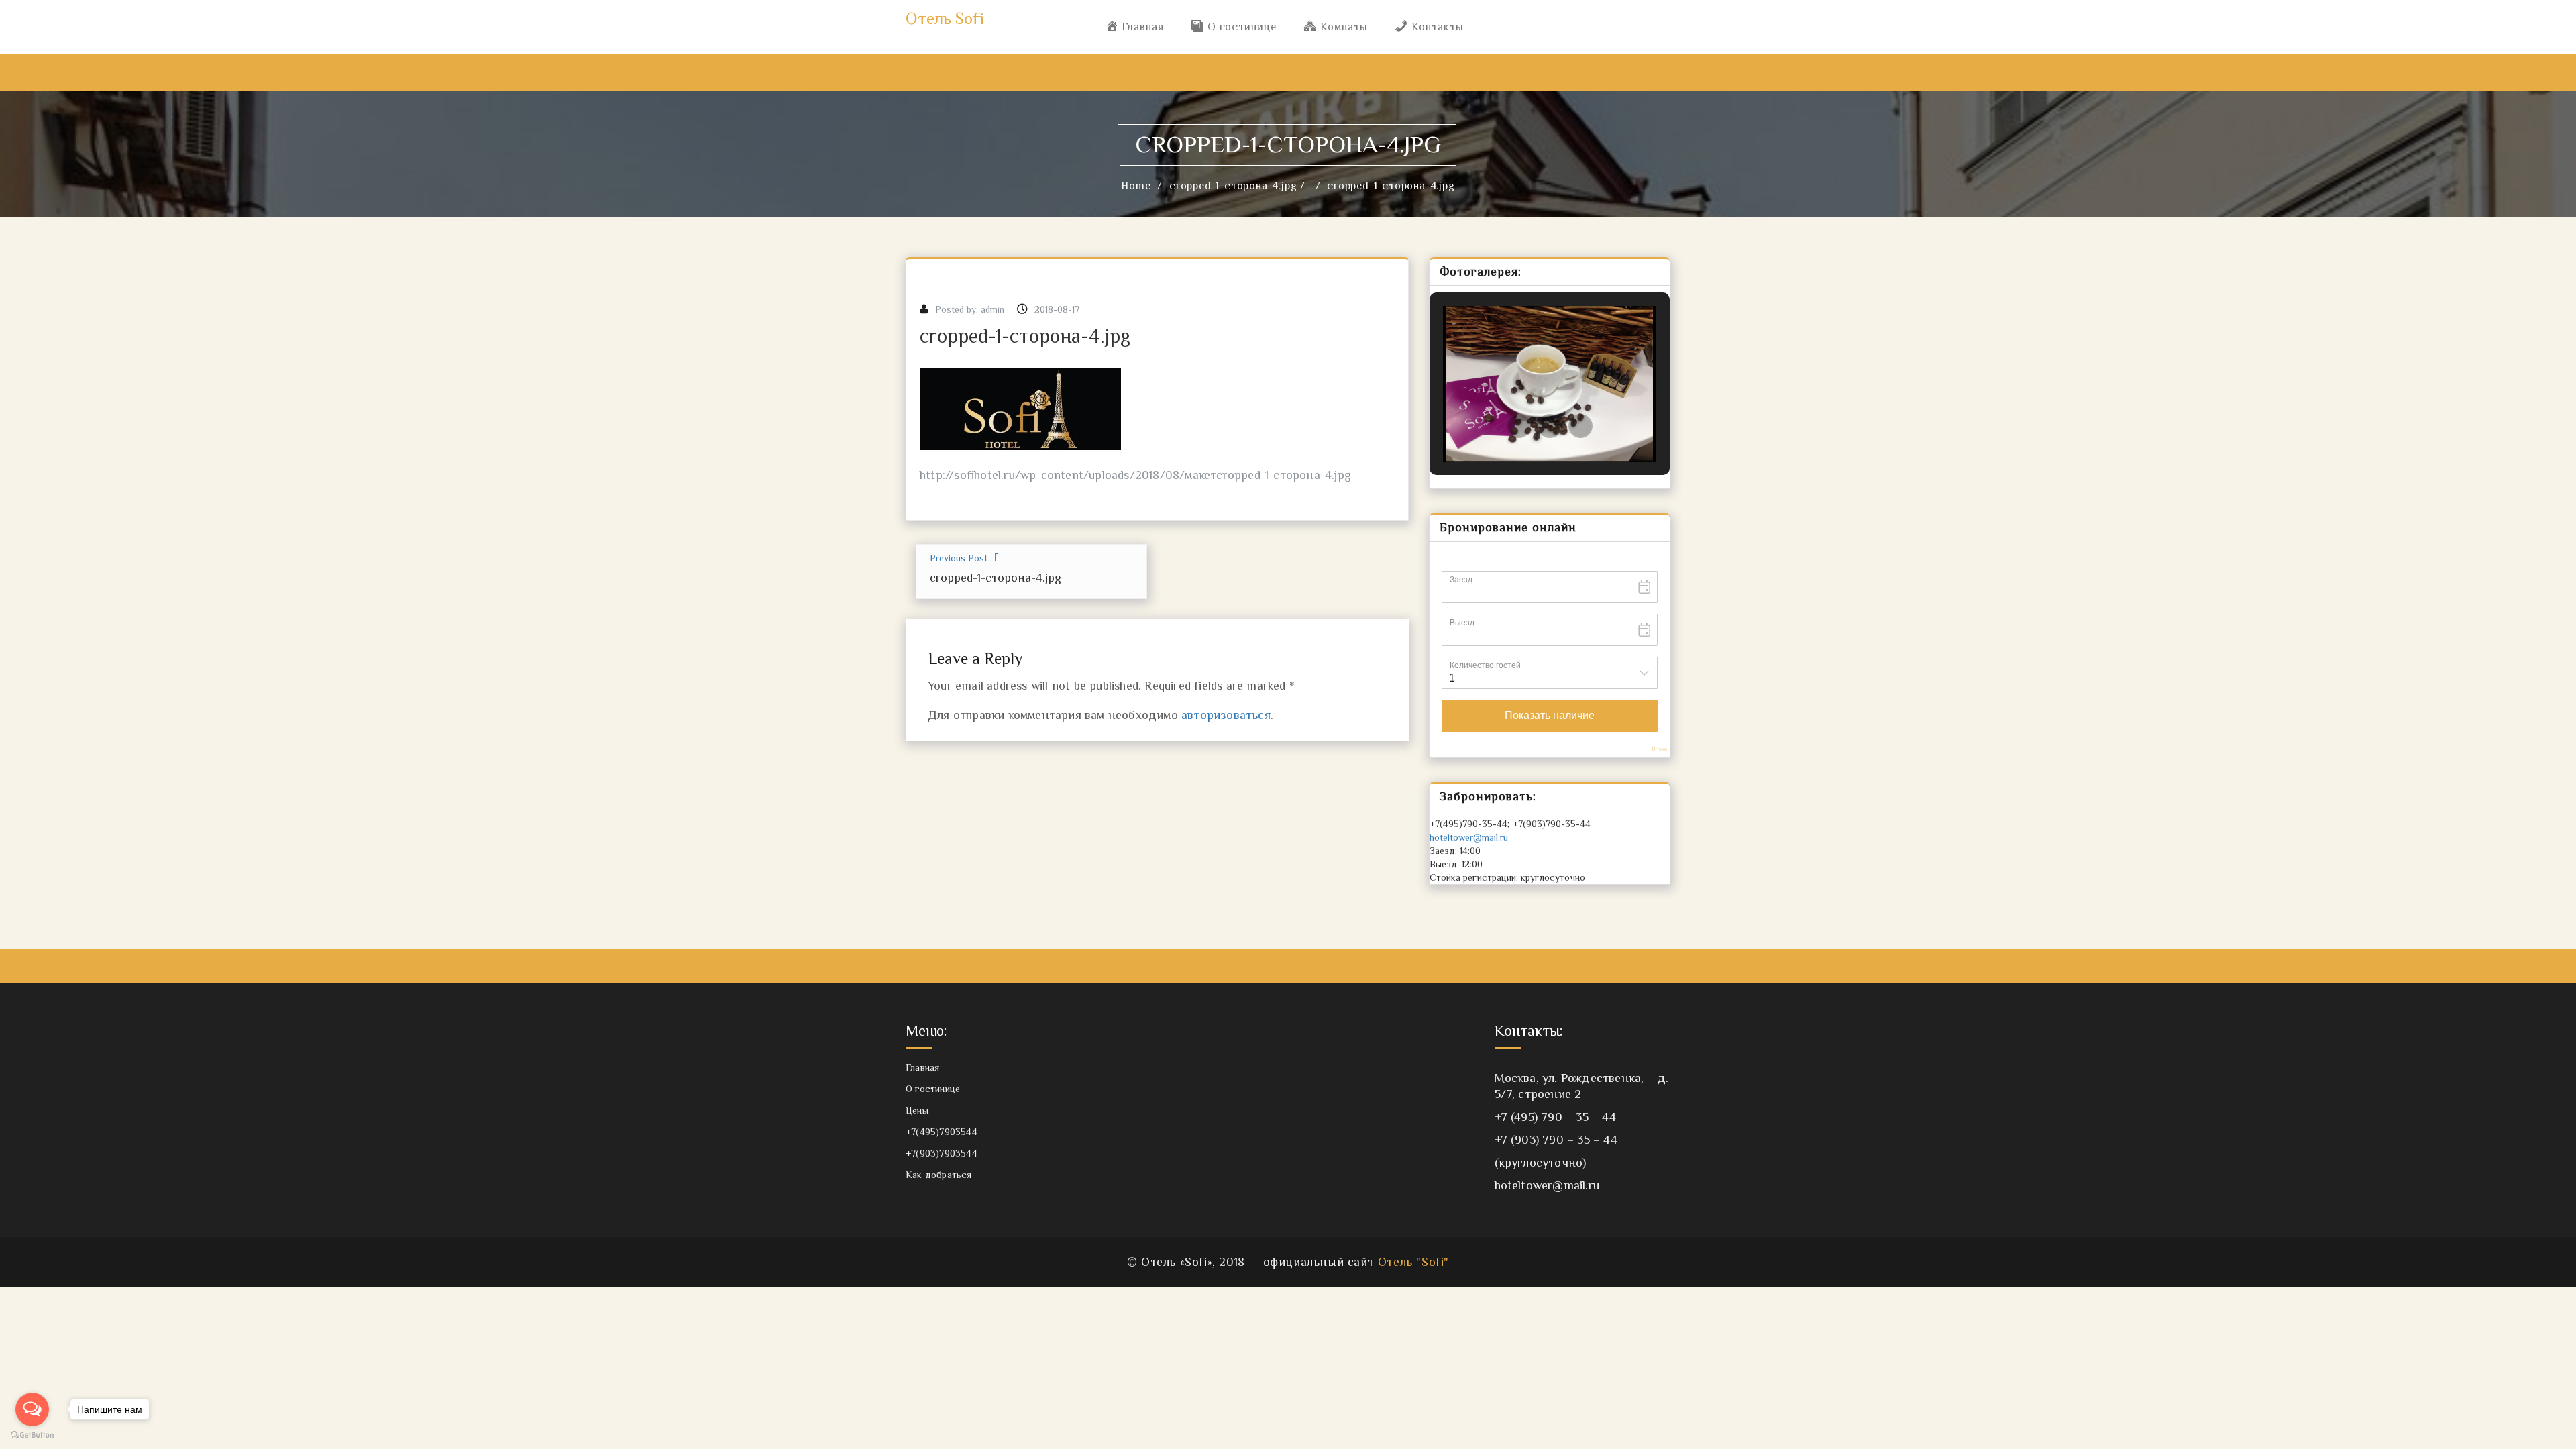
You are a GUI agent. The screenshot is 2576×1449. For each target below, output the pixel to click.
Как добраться (939, 1175)
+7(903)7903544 (942, 1153)
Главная (922, 1067)
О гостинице (933, 1089)
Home (1136, 186)
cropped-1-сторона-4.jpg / (1239, 186)
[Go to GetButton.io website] (32, 1435)
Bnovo (1659, 749)
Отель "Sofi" (1413, 1262)
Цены (917, 1110)
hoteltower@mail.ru (1469, 837)
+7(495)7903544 (942, 1132)
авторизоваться (1226, 715)
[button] (1519, 426)
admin (992, 309)
